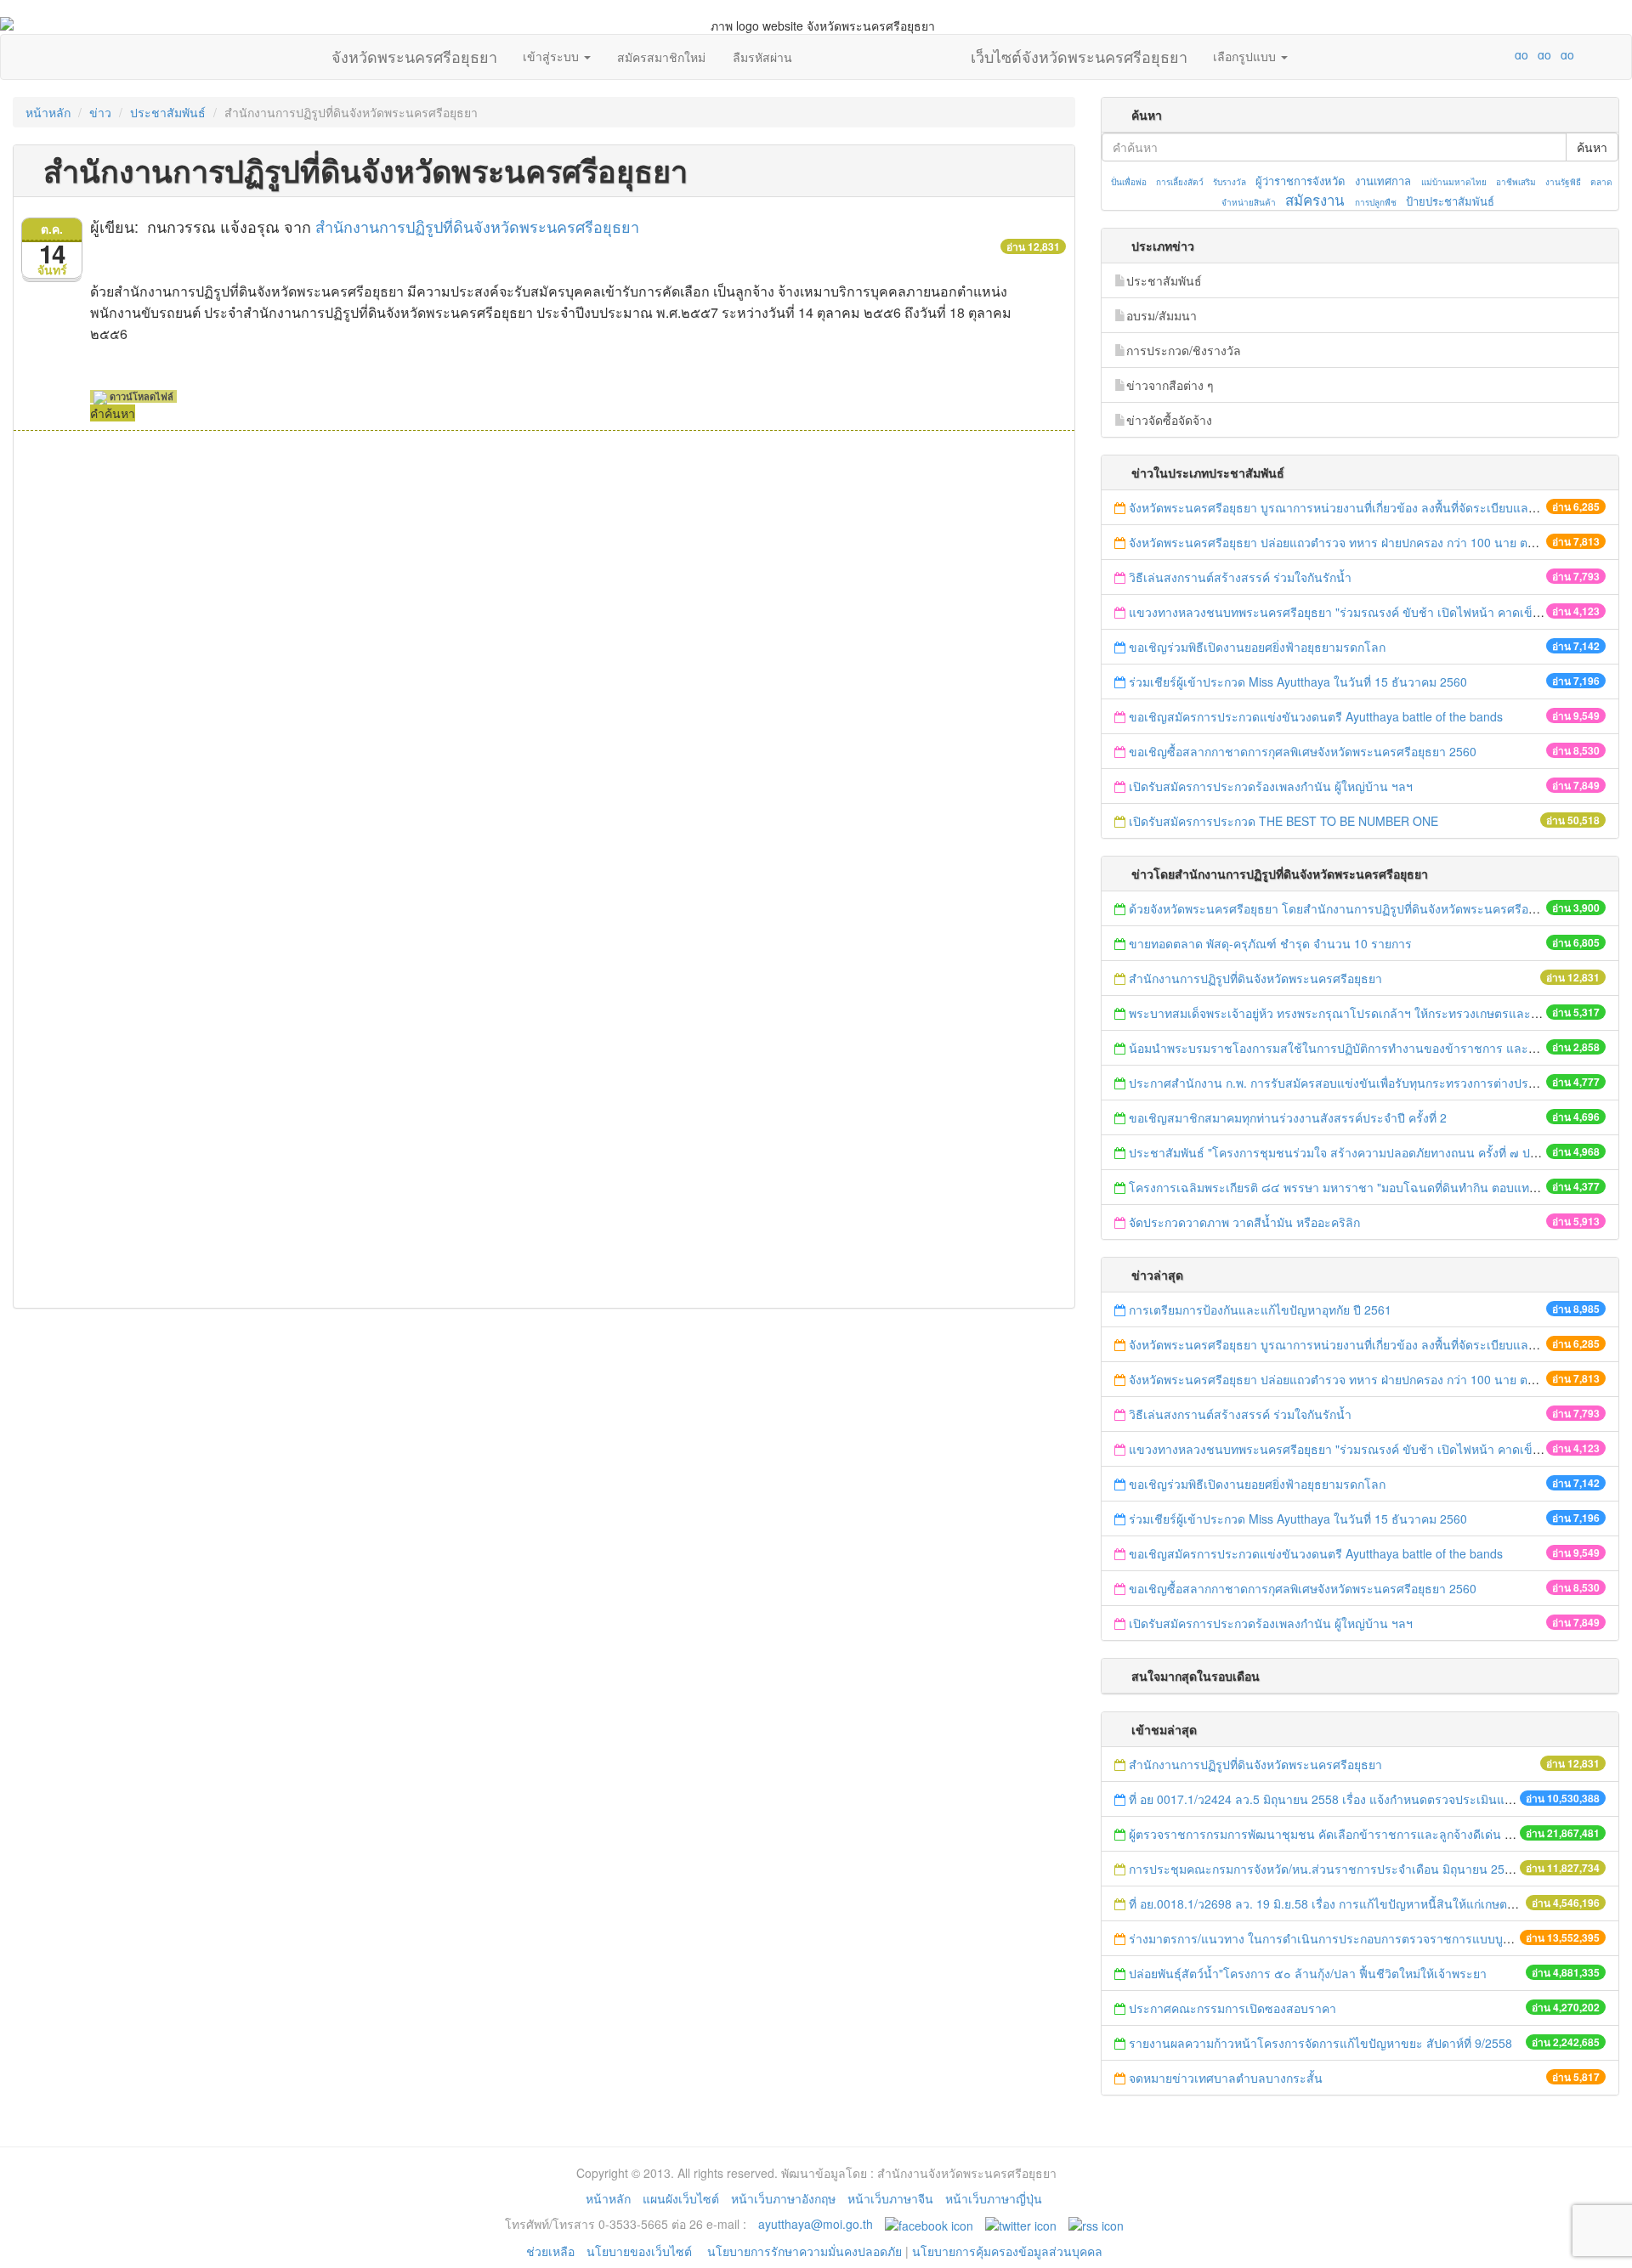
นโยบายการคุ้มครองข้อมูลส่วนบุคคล (1007, 2251)
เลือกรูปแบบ (1246, 56)
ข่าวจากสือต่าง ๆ (1170, 385)
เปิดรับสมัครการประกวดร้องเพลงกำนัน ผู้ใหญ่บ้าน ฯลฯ (1271, 786)
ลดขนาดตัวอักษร (1471, 54)
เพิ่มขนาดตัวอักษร (1505, 54)
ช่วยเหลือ (550, 2251)
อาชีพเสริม (1516, 182)
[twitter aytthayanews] (1021, 2224)
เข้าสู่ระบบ (552, 56)
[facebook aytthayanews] (929, 2224)
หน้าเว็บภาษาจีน (890, 2198)
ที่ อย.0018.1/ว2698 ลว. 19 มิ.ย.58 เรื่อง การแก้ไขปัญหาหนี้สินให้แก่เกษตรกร (1328, 1903)
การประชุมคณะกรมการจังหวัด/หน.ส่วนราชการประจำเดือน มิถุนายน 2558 (1323, 1869)
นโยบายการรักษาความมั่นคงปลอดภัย (805, 2251)
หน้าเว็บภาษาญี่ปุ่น (994, 2198)
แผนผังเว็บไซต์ (681, 2198)
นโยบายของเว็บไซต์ (641, 2251)
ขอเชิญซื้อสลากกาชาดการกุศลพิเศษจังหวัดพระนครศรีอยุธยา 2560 (1303, 751)
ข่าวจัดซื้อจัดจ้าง (1169, 420)
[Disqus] (544, 660)
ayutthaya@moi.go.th (816, 2224)
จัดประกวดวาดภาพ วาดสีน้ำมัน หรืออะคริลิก (1246, 1222)
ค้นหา (1592, 147)
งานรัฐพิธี (1563, 182)
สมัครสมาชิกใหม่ (661, 57)
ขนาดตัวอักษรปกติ (1488, 54)
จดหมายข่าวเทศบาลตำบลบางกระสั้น (1226, 2078)
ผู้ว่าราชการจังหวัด (1300, 181)
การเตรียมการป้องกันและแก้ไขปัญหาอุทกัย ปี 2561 (1260, 1309)
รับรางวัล (1230, 182)
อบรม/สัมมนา (1162, 315)
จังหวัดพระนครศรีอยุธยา (414, 53)
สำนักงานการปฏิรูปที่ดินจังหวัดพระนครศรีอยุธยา (477, 226)
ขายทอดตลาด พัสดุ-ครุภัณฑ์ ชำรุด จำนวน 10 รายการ (1270, 943)
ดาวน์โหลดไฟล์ (140, 396)
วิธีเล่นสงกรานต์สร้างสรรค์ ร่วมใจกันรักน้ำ (1242, 577)
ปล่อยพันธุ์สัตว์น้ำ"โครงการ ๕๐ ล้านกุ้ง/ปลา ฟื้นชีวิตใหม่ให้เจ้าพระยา (1308, 1973)
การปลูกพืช (1376, 202)
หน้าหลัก (48, 112)
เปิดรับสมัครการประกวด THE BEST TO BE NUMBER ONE (1283, 821)
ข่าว (100, 112)
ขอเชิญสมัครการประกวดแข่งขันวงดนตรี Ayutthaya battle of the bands (1316, 716)
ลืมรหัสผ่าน (762, 57)
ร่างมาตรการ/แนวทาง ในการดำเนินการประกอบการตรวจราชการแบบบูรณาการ (1338, 1938)
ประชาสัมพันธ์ (168, 112)
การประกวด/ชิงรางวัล (1184, 350)
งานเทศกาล (1383, 181)
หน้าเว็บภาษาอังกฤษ (783, 2198)
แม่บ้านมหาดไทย (1454, 182)
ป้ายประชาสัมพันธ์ (1450, 201)
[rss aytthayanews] (1096, 2224)
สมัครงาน (1315, 200)
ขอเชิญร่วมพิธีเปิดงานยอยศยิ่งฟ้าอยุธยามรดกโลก (1257, 647)
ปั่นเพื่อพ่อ (1129, 182)
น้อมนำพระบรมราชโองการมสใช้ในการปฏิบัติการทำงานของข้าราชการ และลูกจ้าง (1346, 1048)
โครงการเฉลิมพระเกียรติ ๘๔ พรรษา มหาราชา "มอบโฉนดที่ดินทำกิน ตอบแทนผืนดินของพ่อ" (1369, 1187)
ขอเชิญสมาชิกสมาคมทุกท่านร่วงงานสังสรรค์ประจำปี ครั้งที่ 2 (1288, 1117)
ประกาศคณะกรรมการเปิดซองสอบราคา (1232, 2008)
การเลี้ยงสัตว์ (1180, 182)
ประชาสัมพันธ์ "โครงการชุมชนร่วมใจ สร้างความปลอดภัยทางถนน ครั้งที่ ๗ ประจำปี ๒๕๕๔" (1368, 1152)
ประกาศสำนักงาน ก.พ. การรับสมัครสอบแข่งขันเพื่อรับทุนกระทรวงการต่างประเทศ (1342, 1083)
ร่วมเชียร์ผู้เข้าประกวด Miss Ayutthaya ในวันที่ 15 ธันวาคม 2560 (1298, 682)
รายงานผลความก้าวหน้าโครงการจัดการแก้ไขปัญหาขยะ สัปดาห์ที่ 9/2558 (1320, 2043)
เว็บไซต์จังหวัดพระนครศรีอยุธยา (1079, 53)
